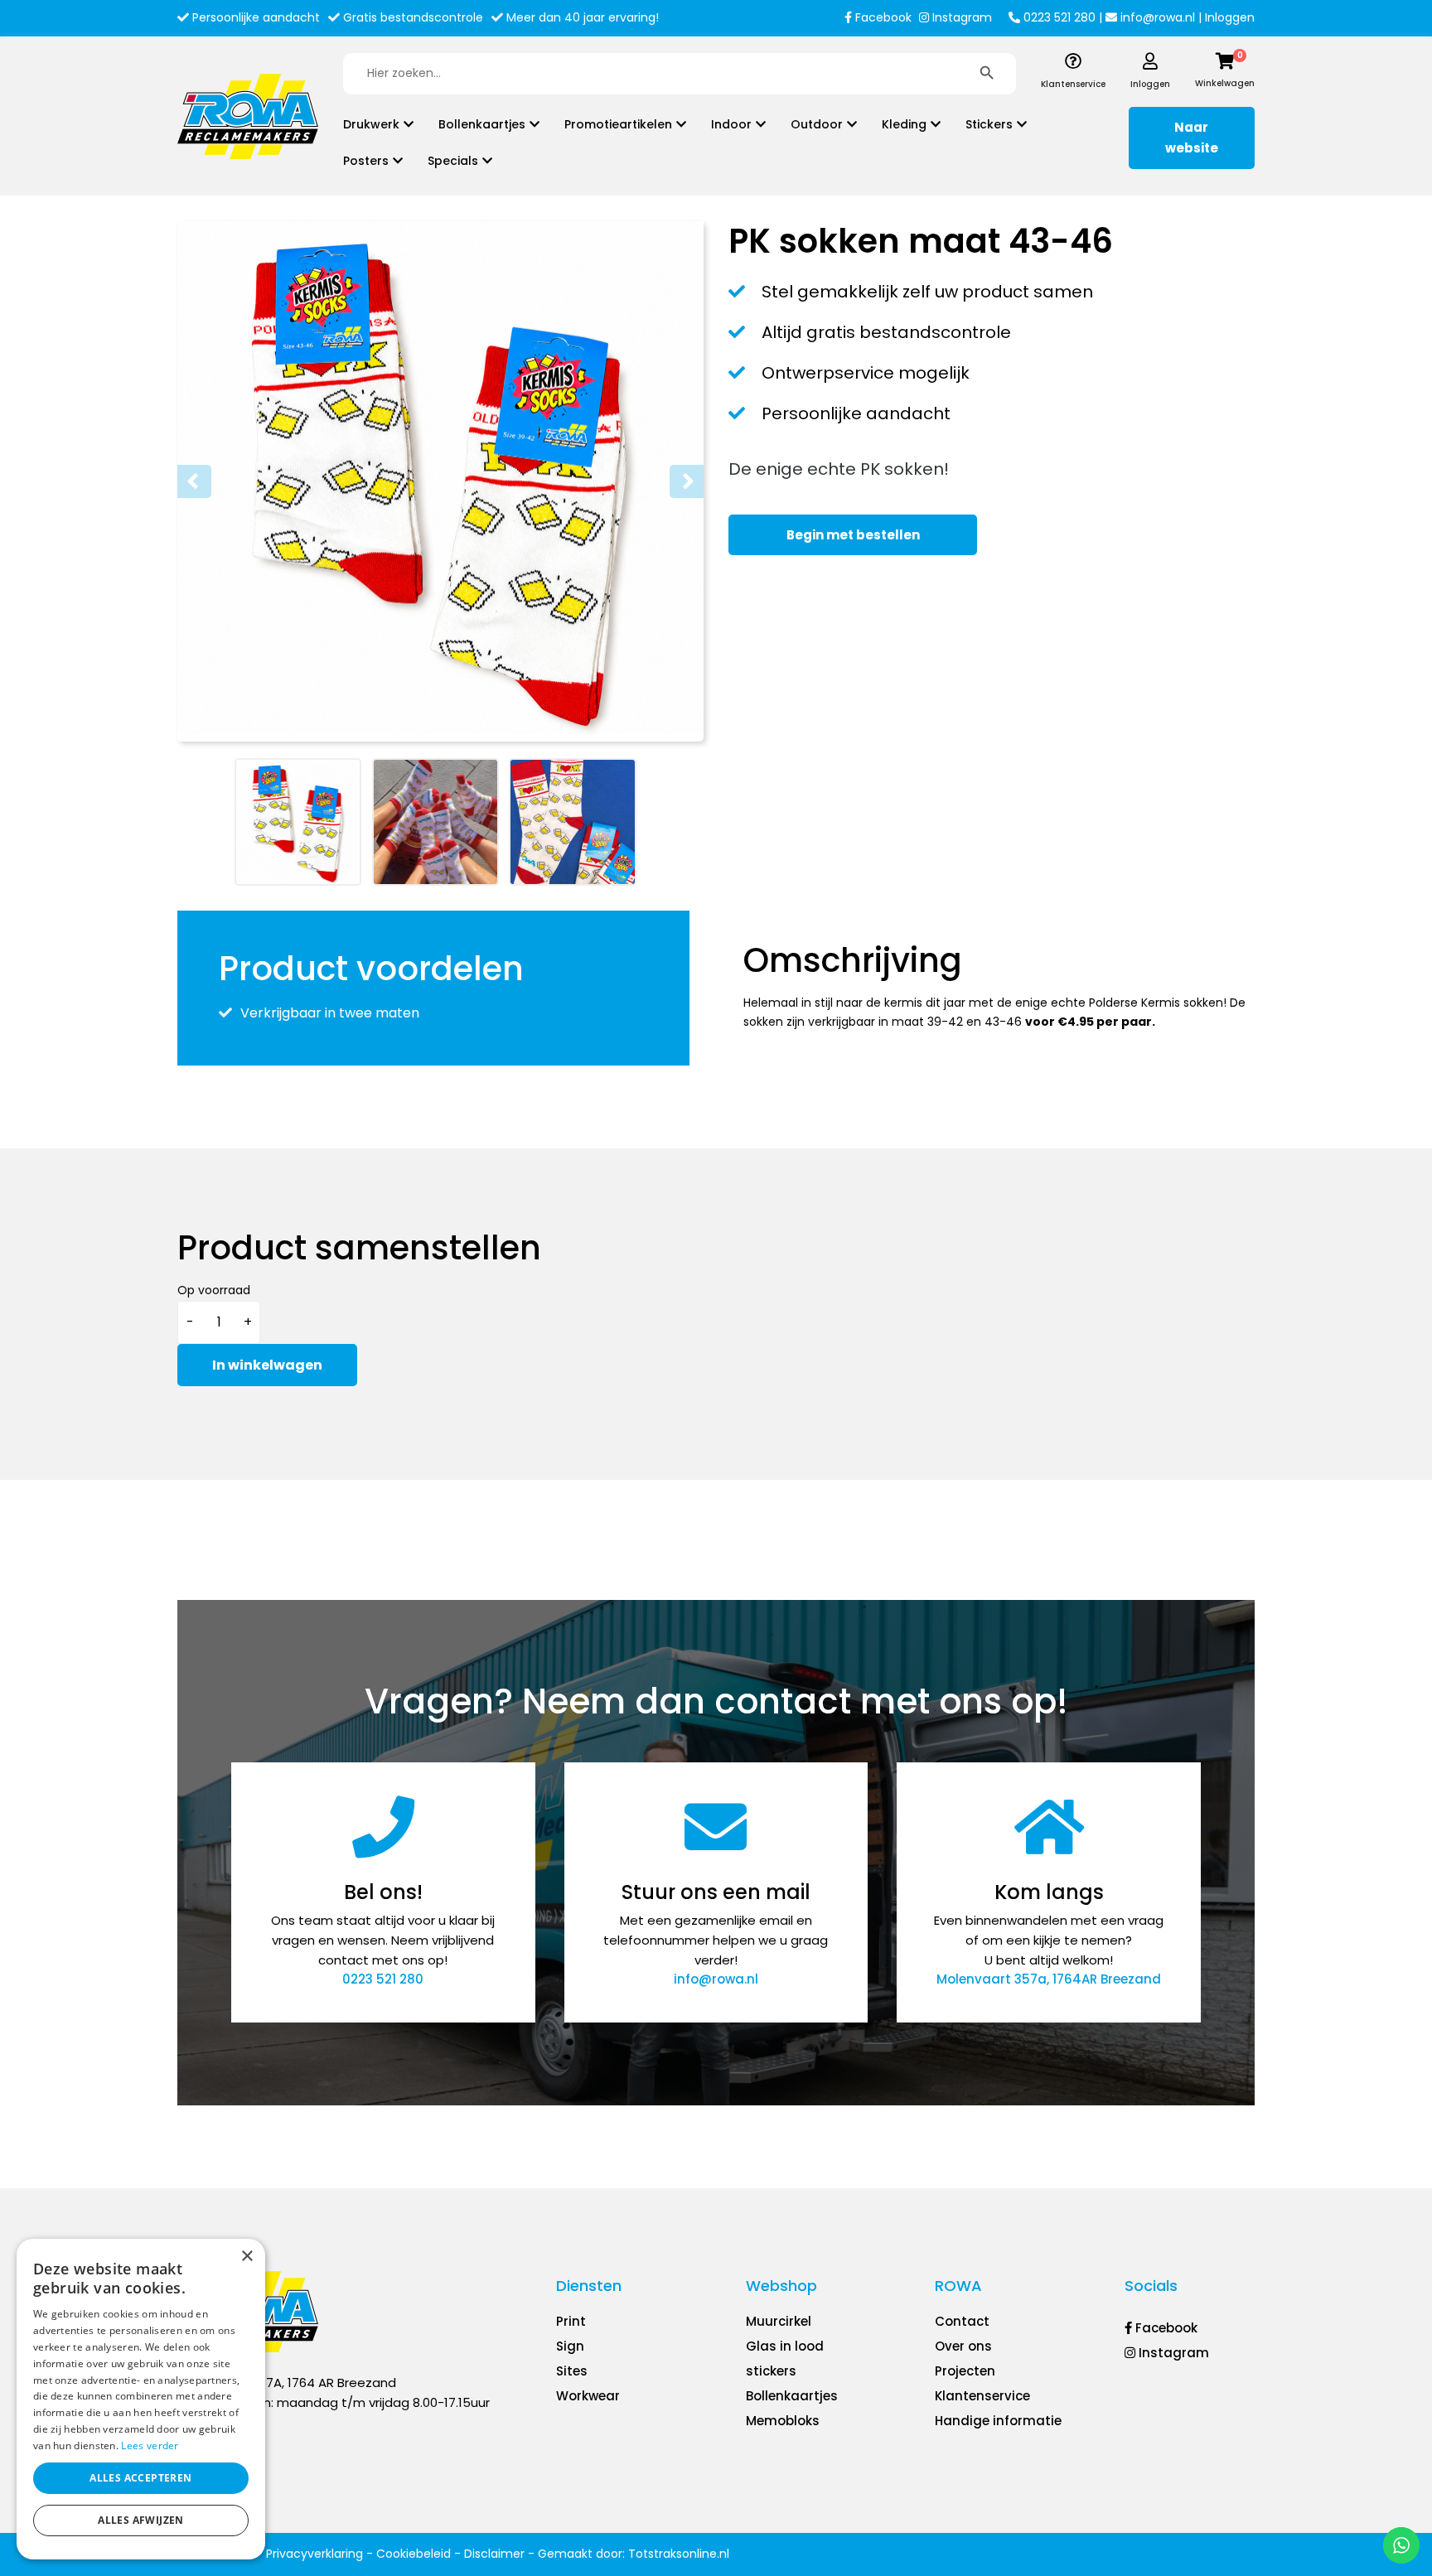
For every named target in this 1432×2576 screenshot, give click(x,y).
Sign (570, 2346)
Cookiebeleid (414, 2554)
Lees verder (150, 2446)
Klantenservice (982, 2396)
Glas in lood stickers (785, 2359)
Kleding (904, 124)
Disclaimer (494, 2554)
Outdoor (817, 124)
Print (571, 2321)
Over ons (963, 2346)
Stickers (989, 124)
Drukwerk (371, 124)
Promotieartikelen (618, 124)
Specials (453, 161)
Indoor (731, 124)
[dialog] (141, 2399)
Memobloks (783, 2421)
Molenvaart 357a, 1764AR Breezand (1049, 1979)
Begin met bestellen (853, 535)
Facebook (882, 17)
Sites (572, 2371)
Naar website (1192, 138)
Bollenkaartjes (482, 124)
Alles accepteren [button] (140, 2478)
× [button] (247, 2257)
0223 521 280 (1058, 17)
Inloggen (1230, 17)
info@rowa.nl (1156, 17)
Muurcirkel (779, 2321)
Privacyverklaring (314, 2554)
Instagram (960, 17)
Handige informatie (998, 2421)
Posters (366, 161)
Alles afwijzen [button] (141, 2520)
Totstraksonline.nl (679, 2554)
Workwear (588, 2396)
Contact (962, 2321)
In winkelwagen (267, 1365)
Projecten (965, 2371)
